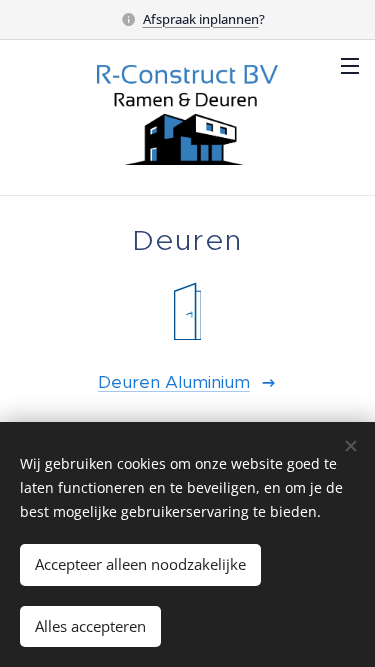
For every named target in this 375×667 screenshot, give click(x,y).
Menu (350, 65)
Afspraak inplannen (201, 19)
